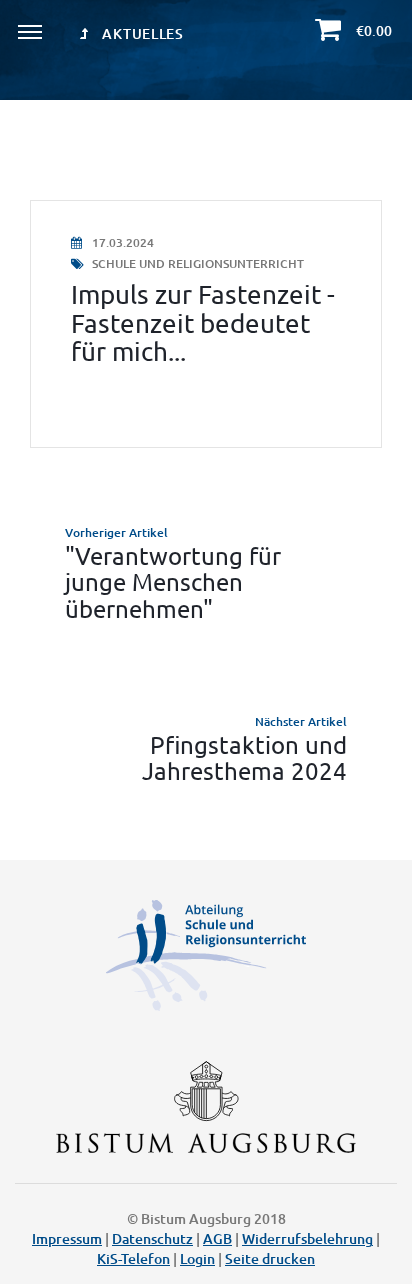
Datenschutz (152, 1238)
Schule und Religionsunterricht (196, 263)
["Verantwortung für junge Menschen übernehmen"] (206, 572)
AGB (217, 1238)
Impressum (67, 1238)
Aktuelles (141, 33)
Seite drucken (270, 1258)
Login (197, 1258)
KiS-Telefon (133, 1258)
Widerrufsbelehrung (307, 1238)
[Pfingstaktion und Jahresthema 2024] (206, 748)
